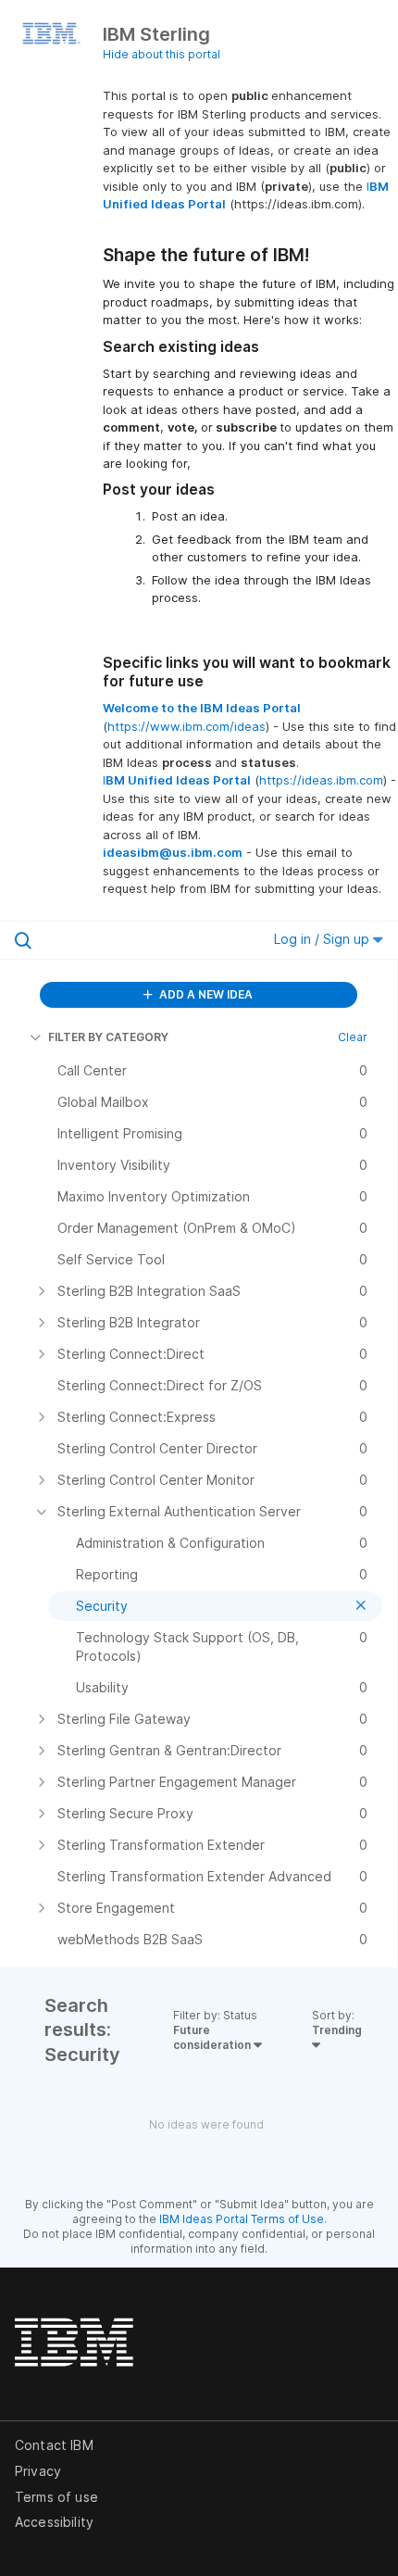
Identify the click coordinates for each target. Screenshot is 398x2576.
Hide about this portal (162, 54)
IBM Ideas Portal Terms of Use (242, 2219)
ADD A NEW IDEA (205, 994)
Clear (353, 1037)
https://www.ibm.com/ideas (187, 726)
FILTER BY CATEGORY (108, 1037)
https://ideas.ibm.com (321, 780)
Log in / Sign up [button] (323, 939)
